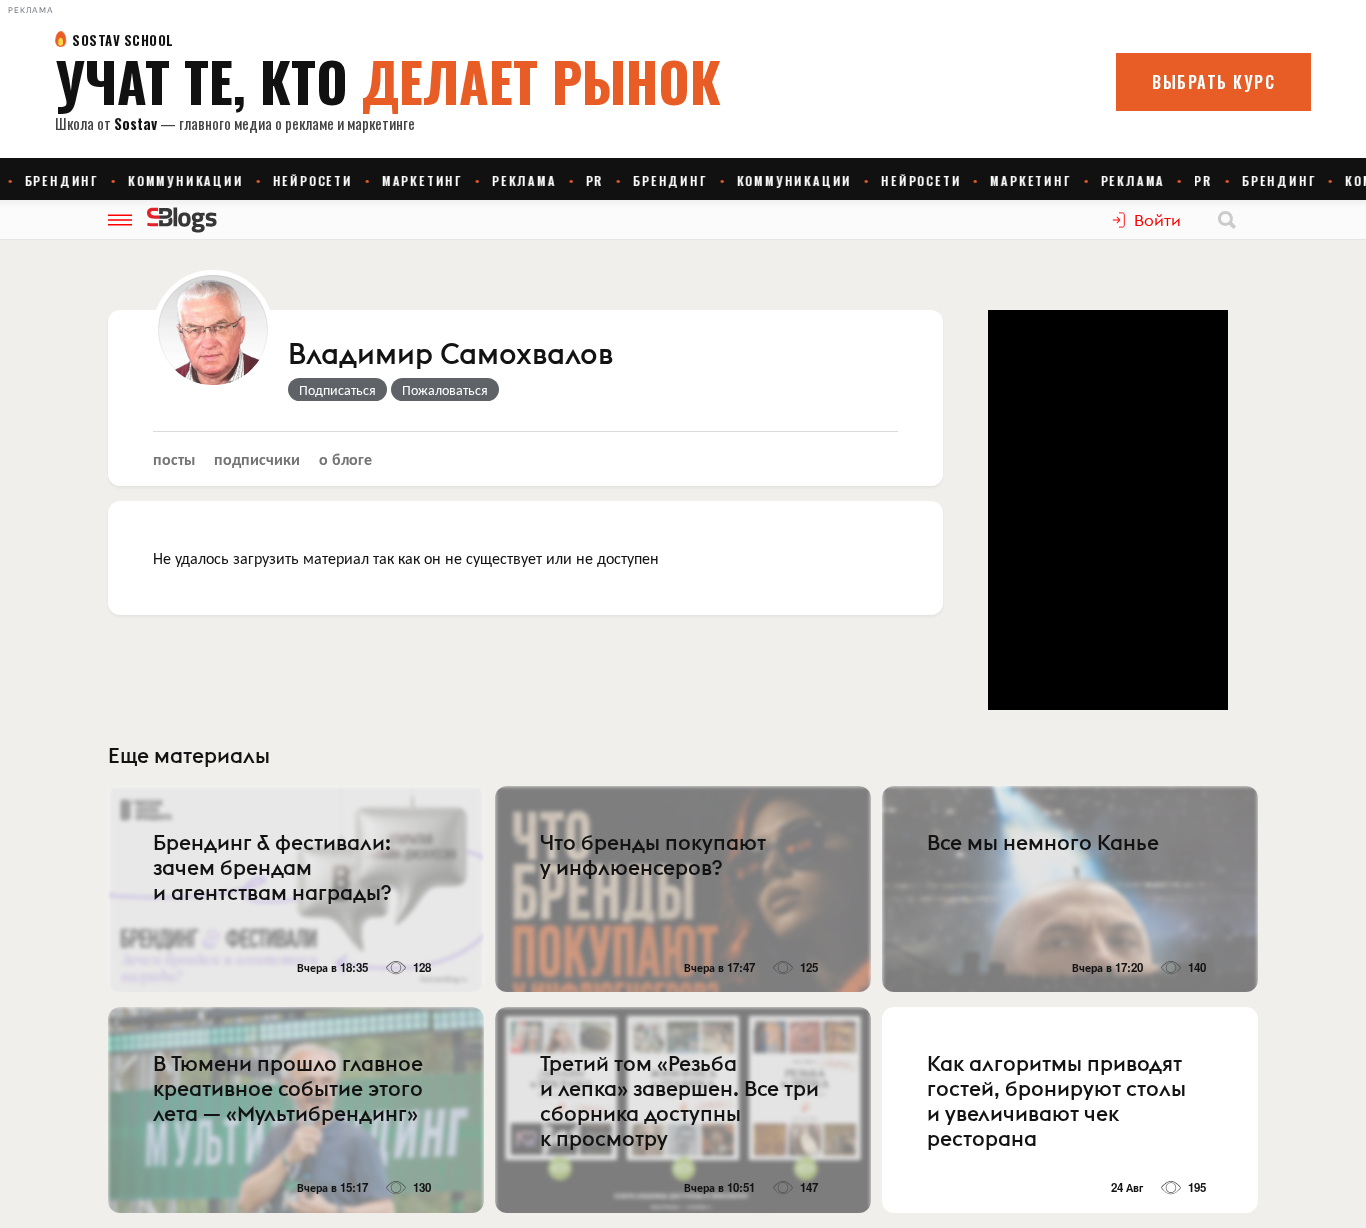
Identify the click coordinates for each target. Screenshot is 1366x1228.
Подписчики (257, 458)
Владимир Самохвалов (450, 355)
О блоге (345, 458)
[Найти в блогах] (1227, 220)
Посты (174, 458)
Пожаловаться (445, 389)
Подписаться (337, 389)
